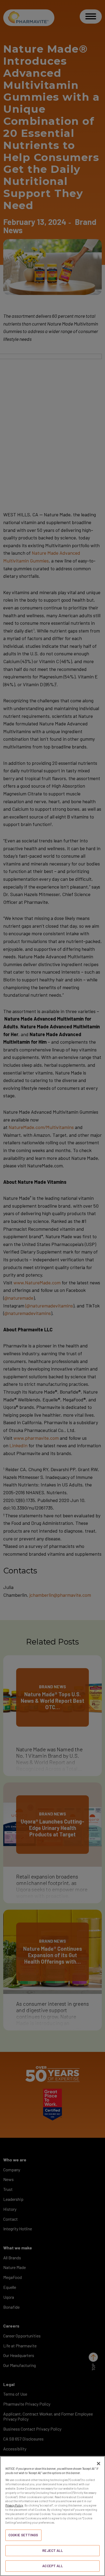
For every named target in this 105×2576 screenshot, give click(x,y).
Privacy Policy (14, 2505)
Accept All (52, 2566)
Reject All (52, 2551)
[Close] (99, 2464)
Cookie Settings (23, 2535)
